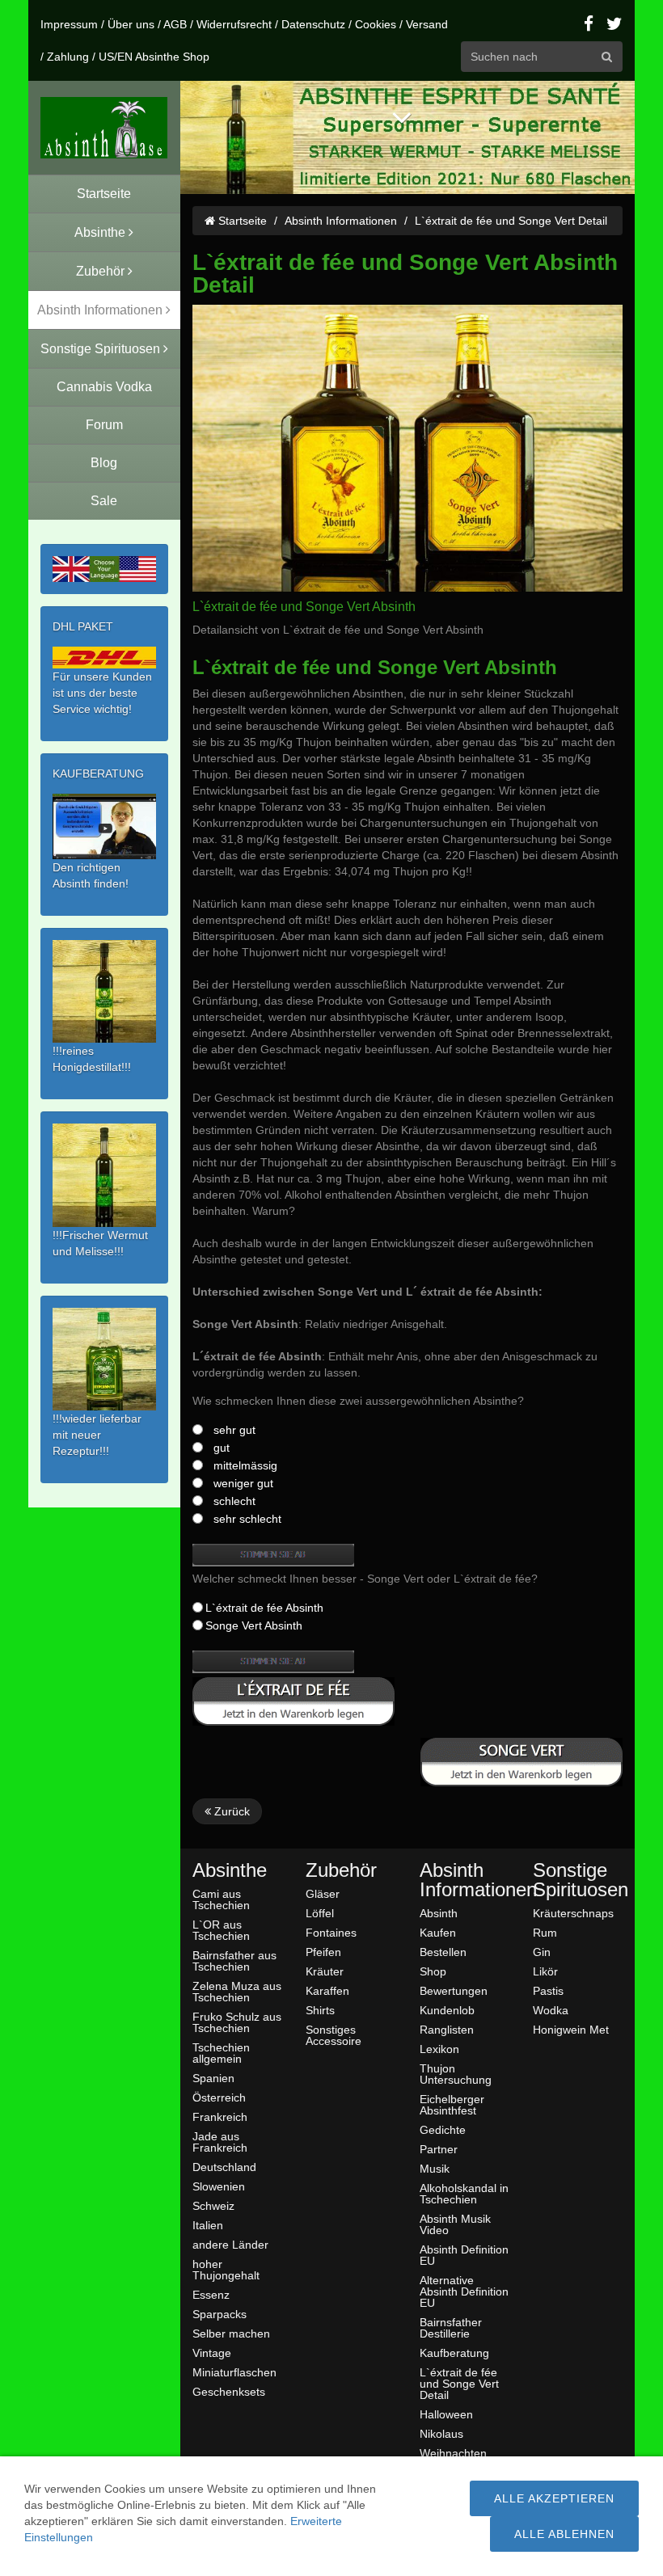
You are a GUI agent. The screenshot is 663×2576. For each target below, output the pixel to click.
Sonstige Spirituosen (578, 1880)
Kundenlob (447, 2010)
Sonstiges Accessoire (334, 2035)
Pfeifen (323, 1952)
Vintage (212, 2353)
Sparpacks (220, 2314)
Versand (427, 24)
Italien (208, 2225)
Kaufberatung (454, 2353)
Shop (433, 1971)
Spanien (213, 2078)
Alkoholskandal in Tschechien (464, 2193)
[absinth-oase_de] (104, 128)
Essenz (211, 2294)
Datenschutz (313, 24)
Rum (545, 1932)
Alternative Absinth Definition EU (464, 2291)
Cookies (376, 24)
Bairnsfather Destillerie (451, 2327)
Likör (545, 1971)
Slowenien (219, 2186)
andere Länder (230, 2244)
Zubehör (341, 1870)
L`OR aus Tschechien (221, 1930)
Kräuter (325, 1971)
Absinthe (230, 1870)
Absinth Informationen (341, 221)
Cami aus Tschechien (221, 1899)
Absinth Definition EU (464, 2255)
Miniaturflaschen (234, 2372)
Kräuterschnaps (573, 1913)
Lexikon (439, 2049)
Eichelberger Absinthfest (452, 2104)
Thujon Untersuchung (456, 2074)
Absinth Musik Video (455, 2224)
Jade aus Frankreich (220, 2142)
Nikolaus (441, 2433)
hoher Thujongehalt (226, 2269)
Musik (435, 2168)
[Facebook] (589, 24)
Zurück (230, 1811)
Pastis (548, 1990)
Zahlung (68, 57)
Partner (439, 2149)
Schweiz (213, 2205)
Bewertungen (454, 1990)
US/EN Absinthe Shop (154, 57)
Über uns (131, 24)
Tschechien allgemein (221, 2053)
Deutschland (224, 2167)
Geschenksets (229, 2391)
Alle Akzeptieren (554, 2498)
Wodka (551, 2010)
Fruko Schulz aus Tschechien (237, 2022)
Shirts (320, 2010)
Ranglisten (447, 2029)
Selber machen (231, 2333)
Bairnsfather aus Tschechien (234, 1960)
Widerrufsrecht (234, 24)
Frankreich (220, 2116)
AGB (175, 24)
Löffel (320, 1913)
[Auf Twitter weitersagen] (614, 24)
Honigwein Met (571, 2029)
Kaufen (438, 1932)
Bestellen (443, 1952)
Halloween (446, 2414)
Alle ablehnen (564, 2534)
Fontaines (331, 1932)
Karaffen (327, 1990)
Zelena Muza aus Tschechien (237, 1991)
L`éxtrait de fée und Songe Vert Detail (511, 221)
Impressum (69, 24)
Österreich (219, 2097)
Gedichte (443, 2129)
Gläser (323, 1893)
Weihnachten (453, 2453)
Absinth (439, 1913)
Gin (542, 1952)
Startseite (241, 221)
